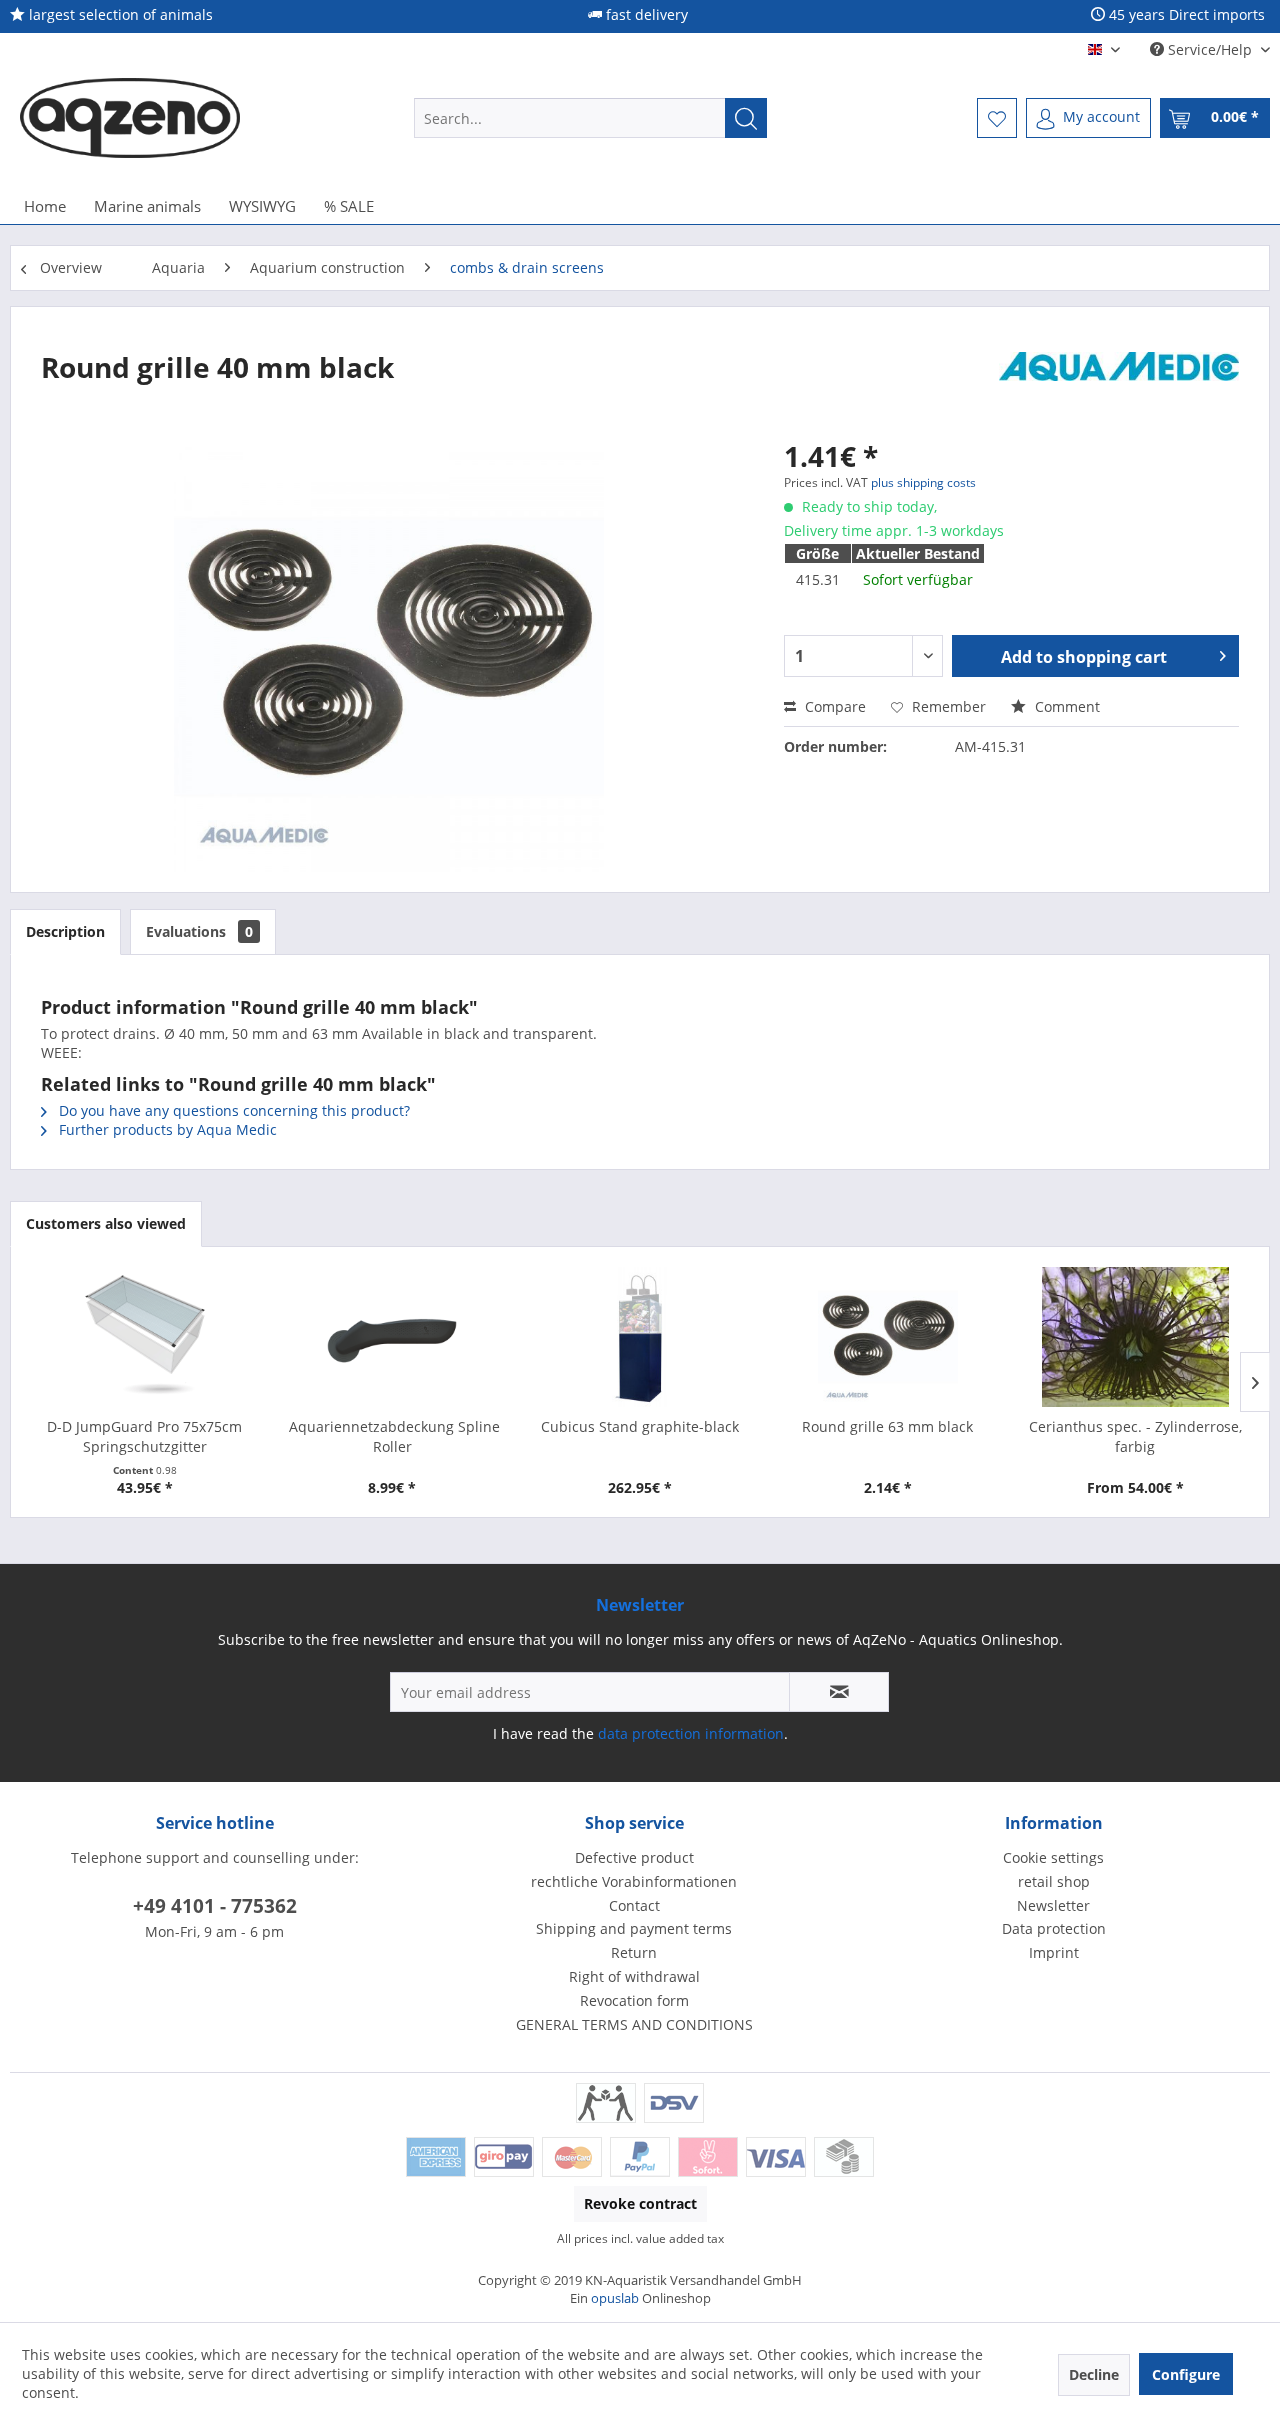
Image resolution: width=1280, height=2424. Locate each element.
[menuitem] (590, 118)
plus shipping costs (923, 482)
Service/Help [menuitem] (1210, 49)
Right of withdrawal (634, 1976)
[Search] (746, 118)
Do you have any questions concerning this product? (232, 1110)
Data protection (1054, 1928)
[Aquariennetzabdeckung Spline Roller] (393, 1337)
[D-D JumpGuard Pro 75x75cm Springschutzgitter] (145, 1337)
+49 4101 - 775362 (215, 1906)
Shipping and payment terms (634, 1928)
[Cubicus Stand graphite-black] (640, 1337)
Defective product (634, 1857)
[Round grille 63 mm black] (888, 1337)
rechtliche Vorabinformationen (634, 1881)
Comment (1065, 706)
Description (65, 931)
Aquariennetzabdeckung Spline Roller (392, 1436)
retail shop (1054, 1881)
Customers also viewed (106, 1223)
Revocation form (634, 2000)
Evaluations (199, 931)
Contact (634, 1905)
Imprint (1054, 1952)
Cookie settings (1053, 1857)
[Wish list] (997, 118)
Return (634, 1952)
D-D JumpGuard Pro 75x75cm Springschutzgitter (144, 1436)
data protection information (691, 1733)
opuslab (615, 2298)
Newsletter (1053, 1905)
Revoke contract (640, 2203)
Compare (833, 706)
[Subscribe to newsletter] (839, 1692)
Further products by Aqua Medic (166, 1129)
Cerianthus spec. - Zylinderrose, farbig (1135, 1436)
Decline (1094, 2374)
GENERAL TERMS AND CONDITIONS (634, 2024)
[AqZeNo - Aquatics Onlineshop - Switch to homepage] (130, 118)
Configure (1186, 2374)
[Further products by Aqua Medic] (1119, 387)
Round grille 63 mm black (887, 1426)
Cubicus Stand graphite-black (640, 1426)
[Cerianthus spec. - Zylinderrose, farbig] (1135, 1337)
